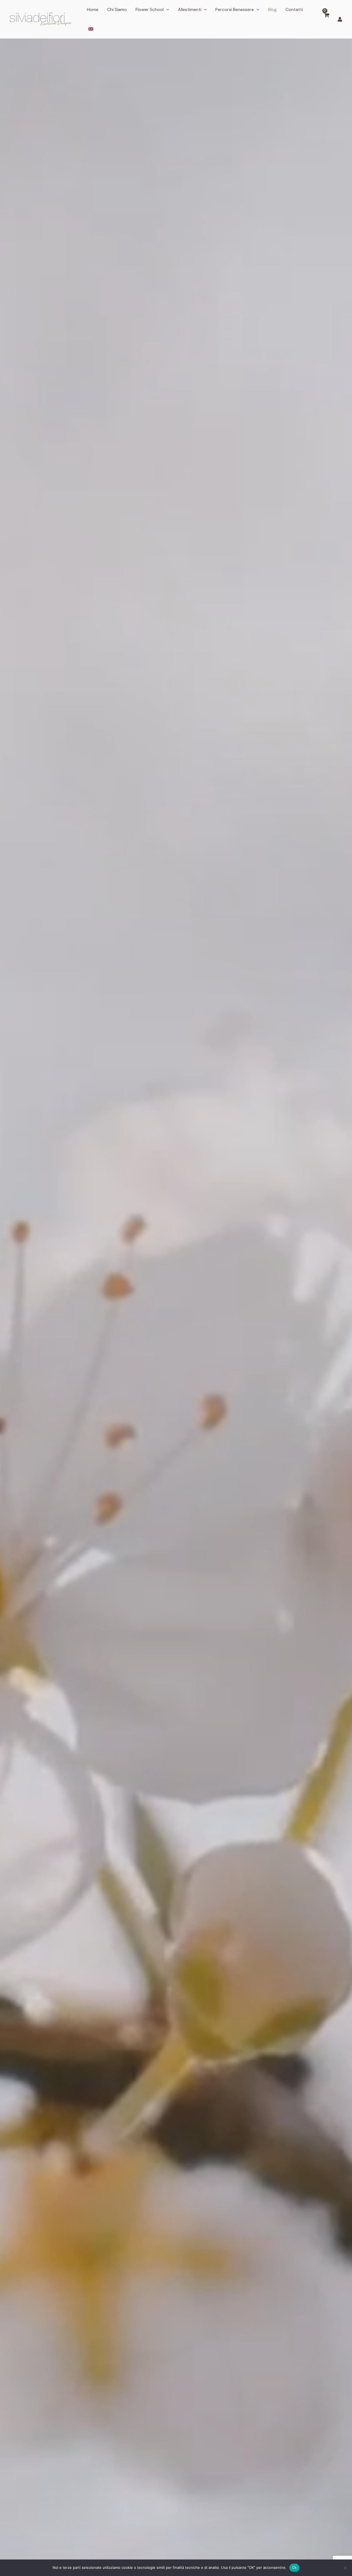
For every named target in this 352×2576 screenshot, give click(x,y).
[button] (166, 10)
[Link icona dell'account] (340, 19)
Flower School (150, 9)
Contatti (294, 9)
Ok (295, 2567)
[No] (345, 2568)
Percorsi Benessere (235, 9)
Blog (272, 9)
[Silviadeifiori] (41, 19)
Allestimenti (190, 9)
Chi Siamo (117, 9)
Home (93, 9)
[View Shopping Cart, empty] (327, 19)
